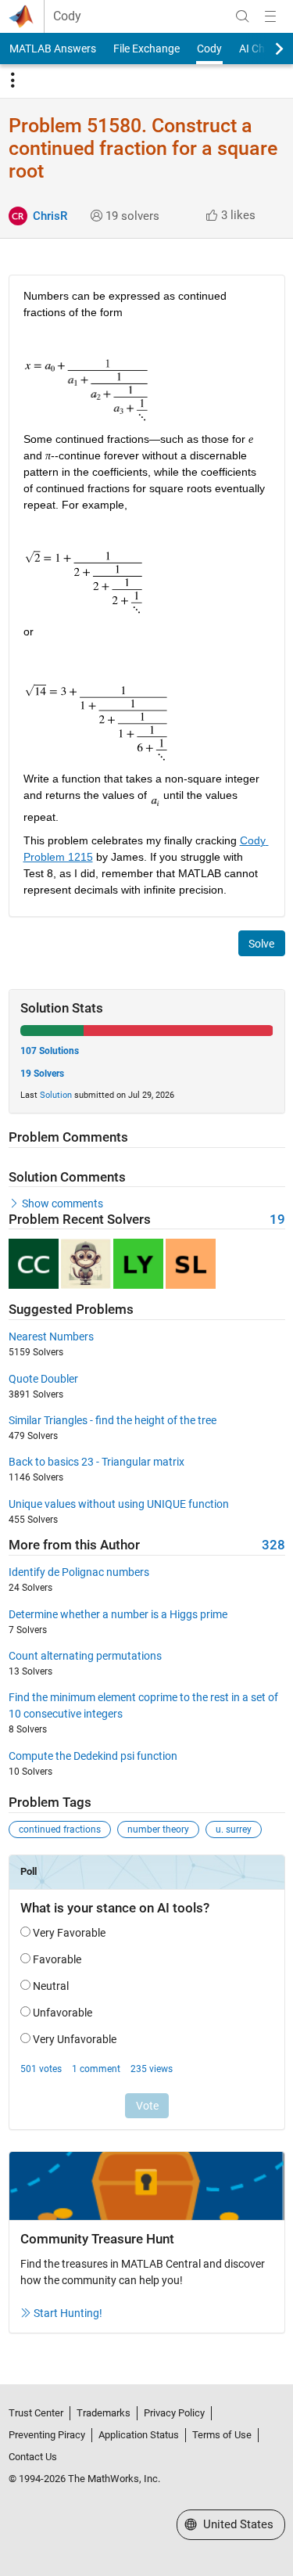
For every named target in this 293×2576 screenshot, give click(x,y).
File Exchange (146, 49)
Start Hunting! (68, 2313)
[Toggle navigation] (13, 81)
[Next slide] (266, 49)
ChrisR (50, 216)
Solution (56, 1095)
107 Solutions (50, 1051)
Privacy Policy (174, 2413)
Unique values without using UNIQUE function (119, 1504)
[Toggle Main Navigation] (270, 16)
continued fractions (60, 1829)
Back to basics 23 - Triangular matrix (96, 1462)
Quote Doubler (43, 1379)
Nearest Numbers (51, 1337)
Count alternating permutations (85, 1656)
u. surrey (234, 1829)
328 (273, 1545)
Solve (261, 944)
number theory (158, 1829)
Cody (67, 16)
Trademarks (104, 2413)
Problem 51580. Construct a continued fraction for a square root (143, 148)
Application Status (139, 2435)
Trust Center (36, 2413)
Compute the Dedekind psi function (93, 1756)
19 (277, 1220)
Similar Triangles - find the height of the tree (113, 1420)
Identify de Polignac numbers (79, 1572)
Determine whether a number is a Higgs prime (118, 1614)
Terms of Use (222, 2435)
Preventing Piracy (47, 2435)
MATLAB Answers (53, 49)
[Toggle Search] (242, 16)
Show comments (63, 1203)
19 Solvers (42, 1074)
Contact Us (33, 2457)
